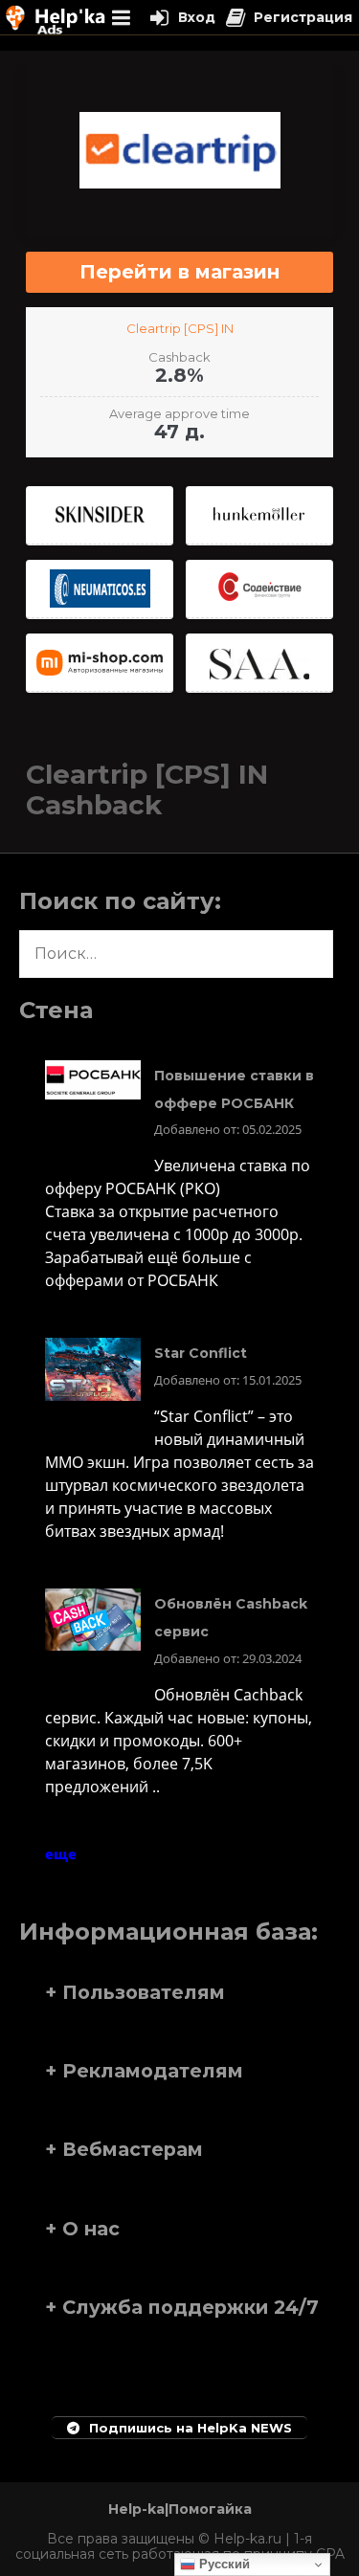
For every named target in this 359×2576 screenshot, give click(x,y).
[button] (179, 1992)
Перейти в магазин (179, 272)
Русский (223, 2564)
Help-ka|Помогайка (180, 2509)
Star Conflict (201, 1353)
